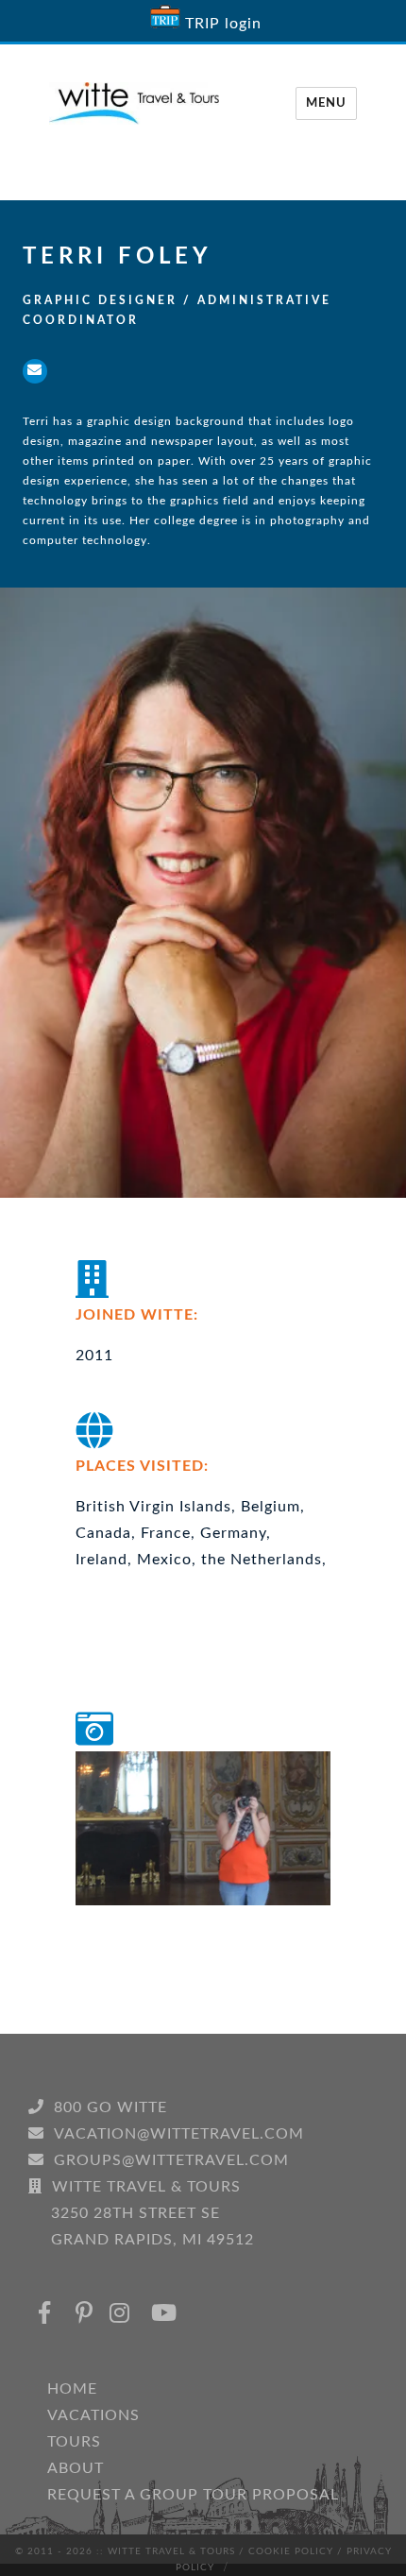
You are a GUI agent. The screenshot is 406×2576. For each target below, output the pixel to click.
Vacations (93, 2415)
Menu (326, 103)
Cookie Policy (291, 2551)
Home (72, 2389)
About (76, 2468)
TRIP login (223, 24)
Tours (74, 2442)
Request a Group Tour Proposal (193, 2495)
